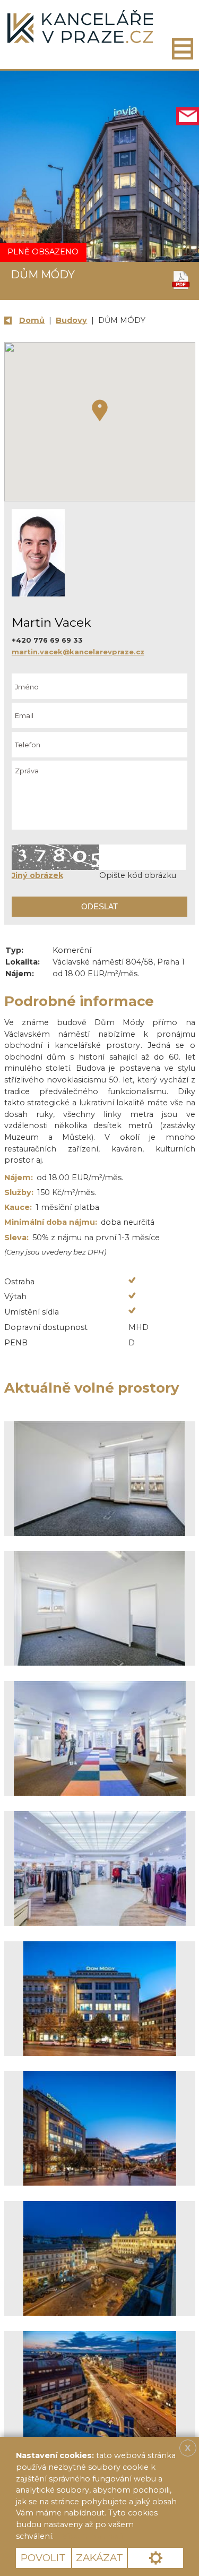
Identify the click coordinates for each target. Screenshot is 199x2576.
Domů (32, 320)
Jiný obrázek (37, 875)
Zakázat (99, 2558)
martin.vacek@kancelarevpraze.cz (78, 652)
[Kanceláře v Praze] (80, 27)
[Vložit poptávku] (188, 117)
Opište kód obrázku (138, 875)
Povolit (43, 2558)
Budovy (71, 320)
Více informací (92, 2536)
